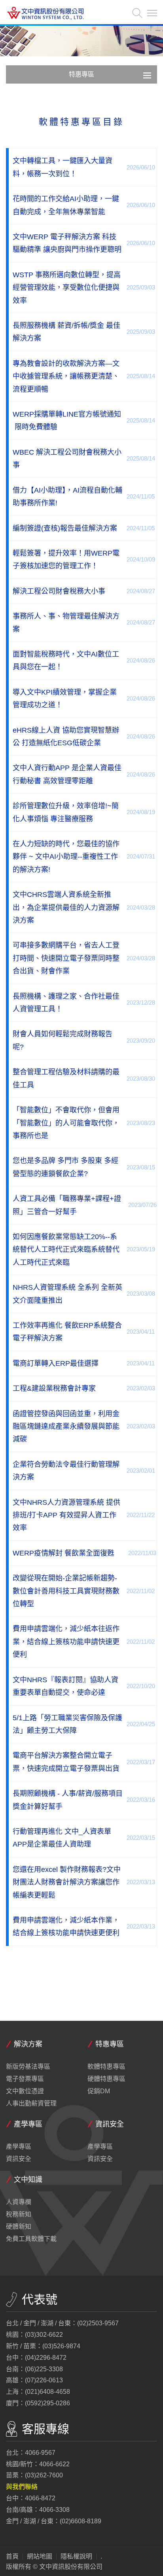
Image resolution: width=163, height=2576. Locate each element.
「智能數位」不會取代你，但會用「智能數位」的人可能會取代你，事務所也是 (66, 1123)
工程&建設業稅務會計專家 (54, 1388)
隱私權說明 (76, 2557)
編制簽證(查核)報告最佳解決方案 (65, 528)
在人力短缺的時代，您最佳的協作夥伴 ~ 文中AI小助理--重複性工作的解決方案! (66, 857)
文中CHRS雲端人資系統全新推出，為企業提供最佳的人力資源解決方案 (66, 907)
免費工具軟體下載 (31, 2239)
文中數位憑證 (25, 2091)
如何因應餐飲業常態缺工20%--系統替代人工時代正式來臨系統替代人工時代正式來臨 (66, 1250)
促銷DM (99, 2091)
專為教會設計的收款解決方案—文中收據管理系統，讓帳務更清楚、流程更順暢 (66, 376)
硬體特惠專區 (106, 2079)
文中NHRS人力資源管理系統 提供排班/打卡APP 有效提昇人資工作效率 (66, 1515)
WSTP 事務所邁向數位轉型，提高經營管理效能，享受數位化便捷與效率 (67, 288)
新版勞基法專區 (28, 2067)
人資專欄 (19, 2202)
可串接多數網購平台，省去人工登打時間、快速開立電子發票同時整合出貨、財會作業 (66, 958)
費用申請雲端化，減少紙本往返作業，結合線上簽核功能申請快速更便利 (66, 1642)
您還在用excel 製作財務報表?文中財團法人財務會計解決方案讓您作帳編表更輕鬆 (67, 1882)
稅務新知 (19, 2214)
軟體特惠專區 (106, 2067)
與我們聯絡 (22, 2487)
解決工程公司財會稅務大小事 (59, 591)
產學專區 (19, 2147)
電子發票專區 (25, 2079)
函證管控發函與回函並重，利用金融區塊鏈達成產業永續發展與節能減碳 (66, 1427)
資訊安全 (19, 2159)
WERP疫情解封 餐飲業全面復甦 (63, 1553)
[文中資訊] (45, 14)
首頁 (12, 2557)
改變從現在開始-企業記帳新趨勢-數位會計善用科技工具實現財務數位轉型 (66, 1591)
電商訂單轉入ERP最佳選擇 (56, 1363)
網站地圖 (40, 2557)
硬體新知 (19, 2227)
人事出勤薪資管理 (31, 2104)
